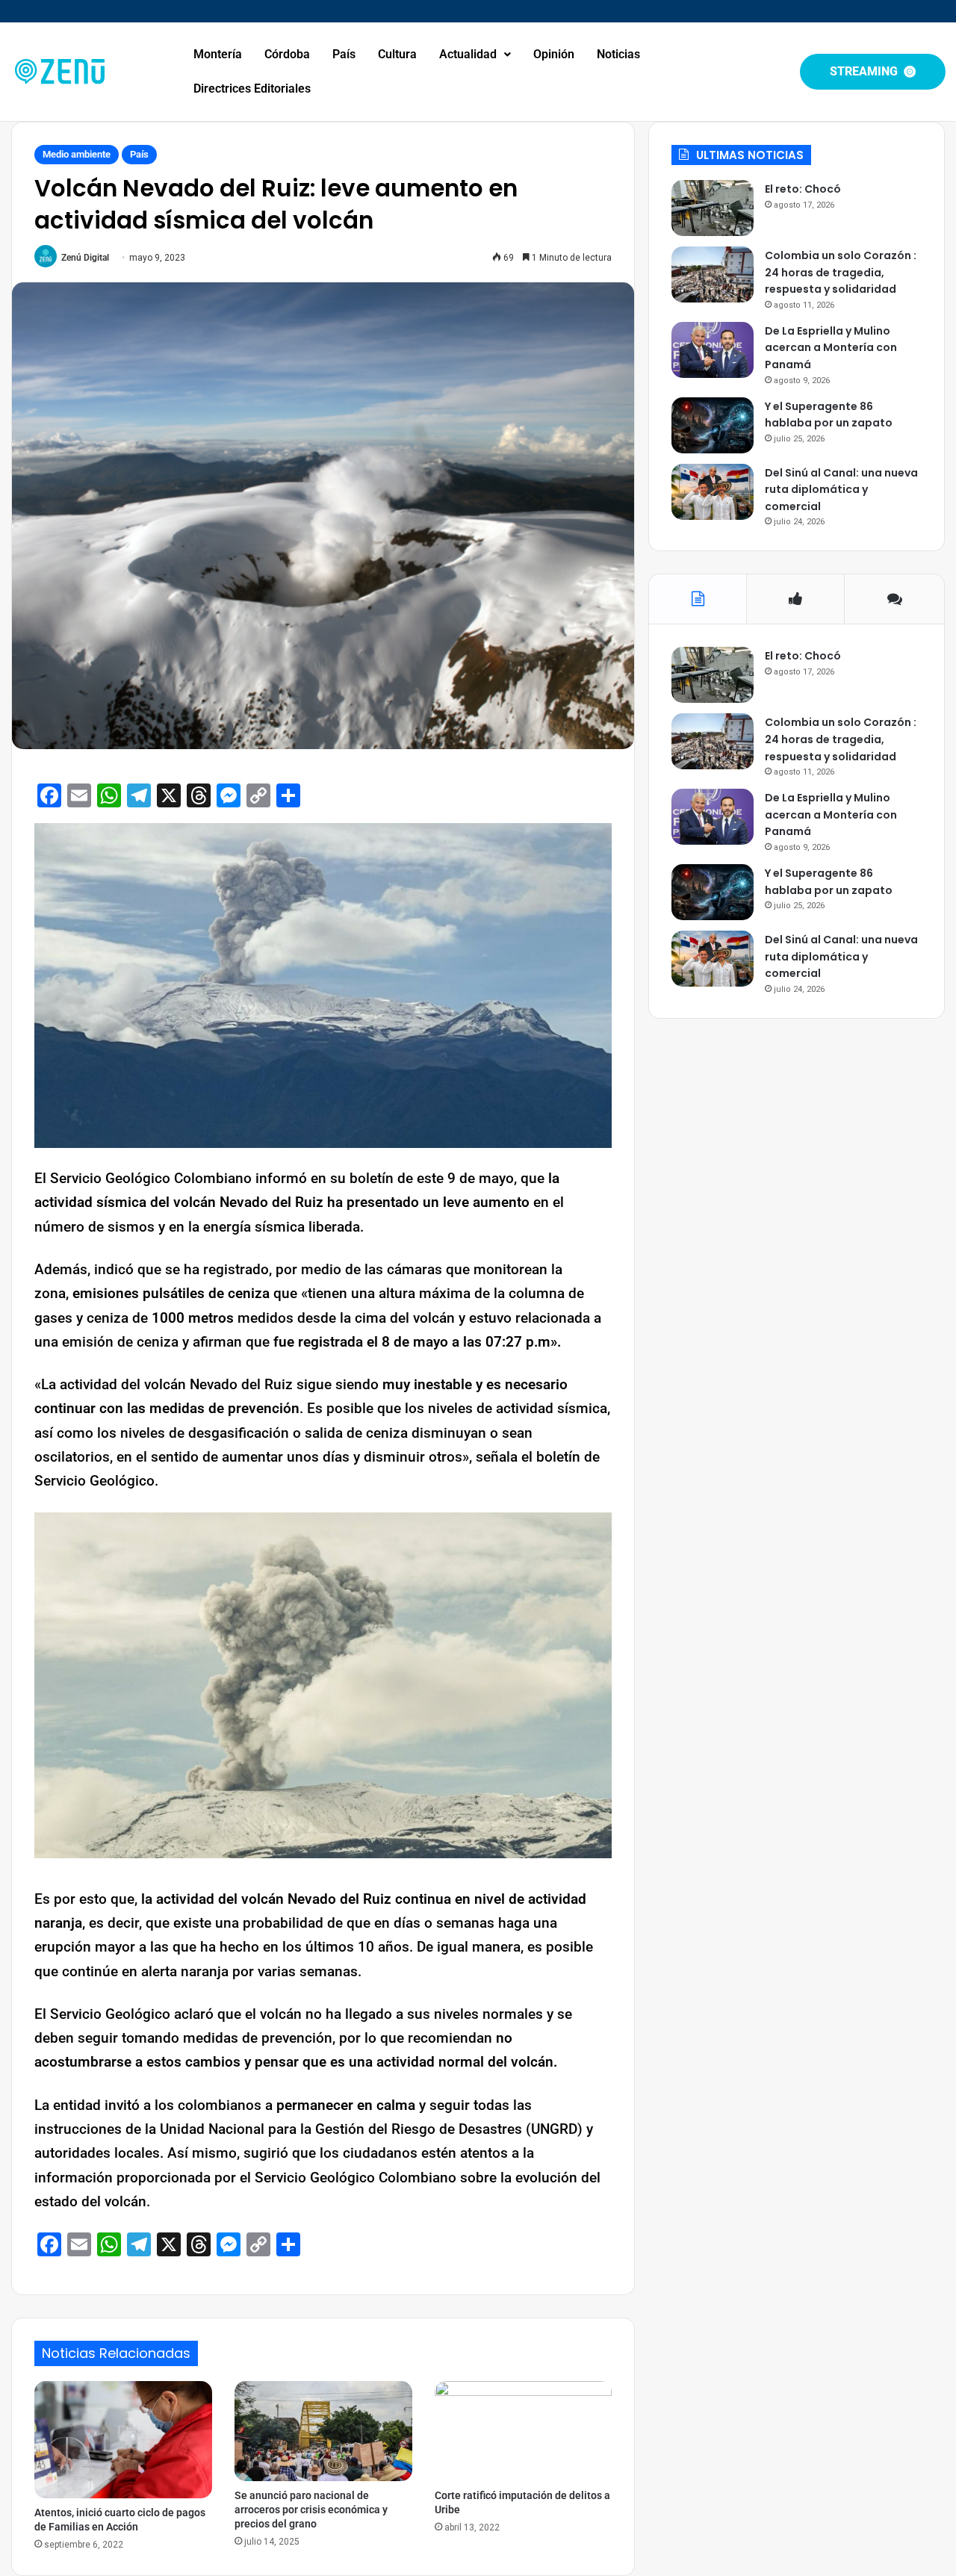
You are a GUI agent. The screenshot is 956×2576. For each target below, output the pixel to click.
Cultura (397, 54)
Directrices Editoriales (252, 89)
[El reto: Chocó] (713, 208)
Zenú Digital (85, 258)
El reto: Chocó (803, 189)
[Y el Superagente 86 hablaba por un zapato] (713, 425)
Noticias (618, 54)
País (344, 54)
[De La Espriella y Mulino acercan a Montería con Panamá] (713, 350)
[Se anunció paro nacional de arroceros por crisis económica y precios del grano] (323, 2431)
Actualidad (468, 54)
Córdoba (287, 54)
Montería (218, 54)
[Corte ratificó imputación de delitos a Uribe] (524, 2431)
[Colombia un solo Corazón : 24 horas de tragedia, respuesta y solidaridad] (713, 274)
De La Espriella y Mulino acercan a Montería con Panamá (831, 348)
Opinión (554, 54)
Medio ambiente (77, 154)
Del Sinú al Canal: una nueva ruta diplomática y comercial (841, 490)
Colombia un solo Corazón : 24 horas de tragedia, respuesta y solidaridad (841, 272)
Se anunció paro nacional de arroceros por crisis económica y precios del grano (311, 2510)
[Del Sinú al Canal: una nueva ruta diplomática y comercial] (713, 492)
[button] (475, 55)
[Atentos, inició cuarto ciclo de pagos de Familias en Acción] (123, 2440)
